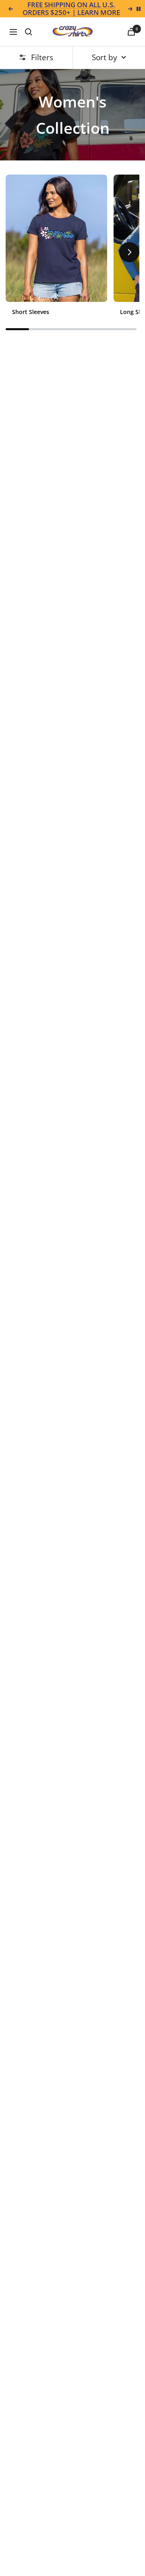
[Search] (29, 32)
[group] (56, 248)
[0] (131, 32)
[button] (16, 252)
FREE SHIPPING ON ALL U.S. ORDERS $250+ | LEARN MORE (71, 9)
